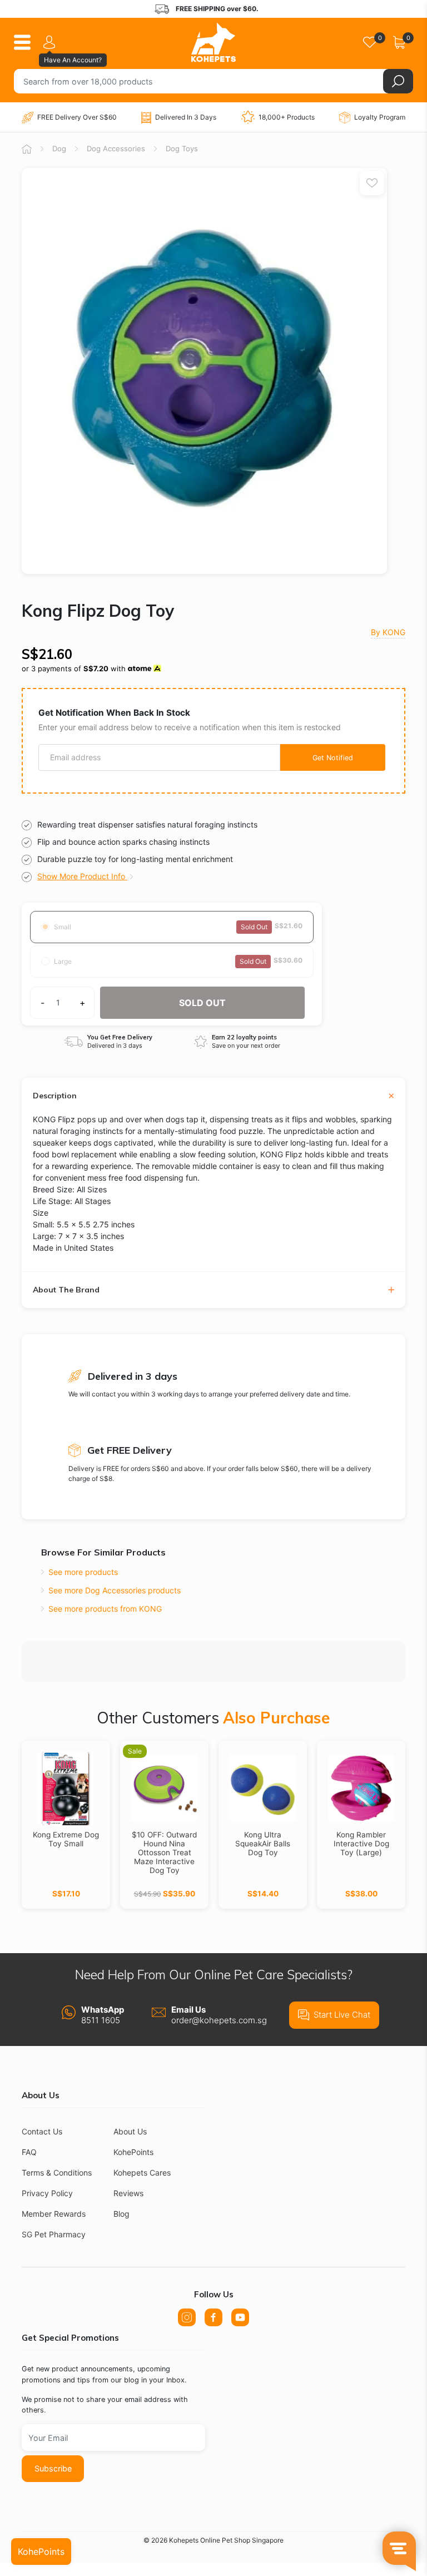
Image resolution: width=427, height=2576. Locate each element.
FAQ (29, 2152)
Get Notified (333, 758)
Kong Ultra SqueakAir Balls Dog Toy (263, 1844)
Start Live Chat (342, 2015)
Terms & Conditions (57, 2173)
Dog (59, 148)
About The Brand (66, 1290)
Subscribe (53, 2468)
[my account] (51, 42)
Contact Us (42, 2131)
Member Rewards (54, 2214)
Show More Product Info (82, 876)
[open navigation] (26, 42)
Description (55, 1096)
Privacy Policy (47, 2193)
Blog (121, 2214)
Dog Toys (182, 148)
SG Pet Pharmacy (54, 2234)
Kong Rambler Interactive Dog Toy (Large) (361, 1844)
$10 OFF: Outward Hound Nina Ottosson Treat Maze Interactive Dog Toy (164, 1852)
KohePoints (133, 2152)
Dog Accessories (116, 148)
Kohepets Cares (142, 2173)
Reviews (128, 2193)
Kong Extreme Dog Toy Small (66, 1839)
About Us (130, 2131)
